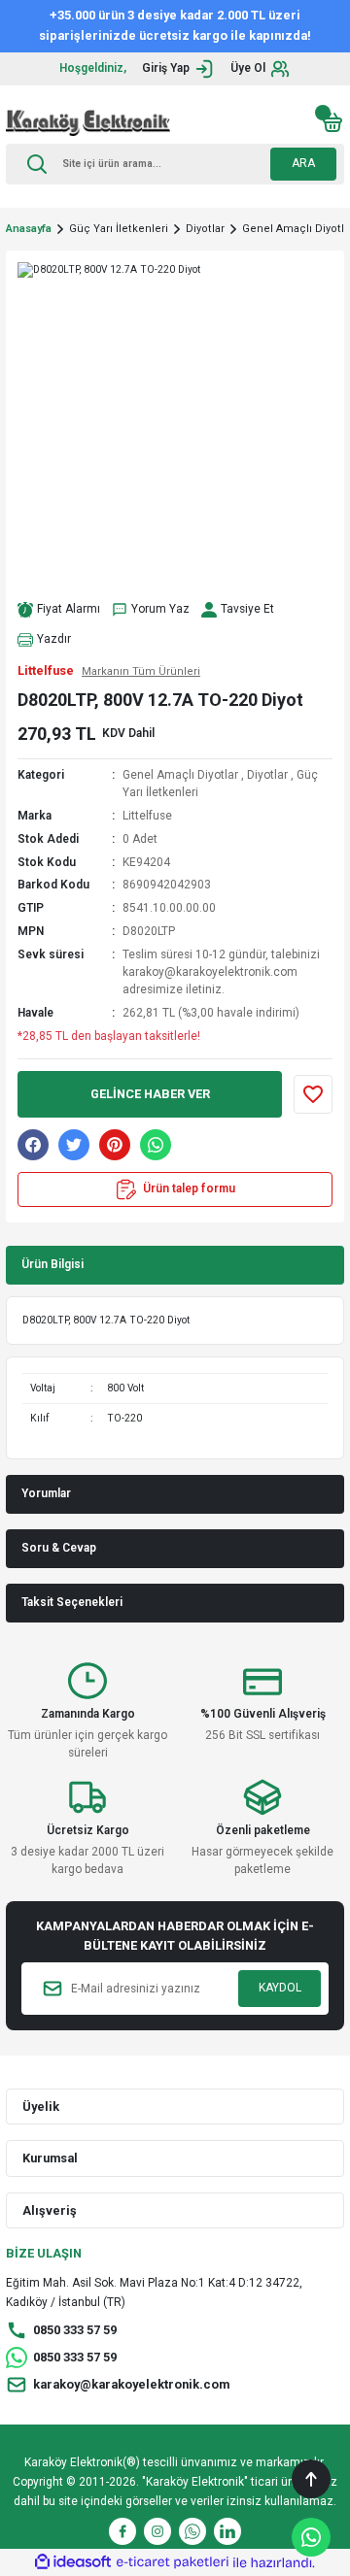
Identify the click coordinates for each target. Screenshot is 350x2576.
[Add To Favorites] (313, 1094)
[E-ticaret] (173, 2562)
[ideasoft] (73, 2562)
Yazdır (54, 639)
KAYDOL (280, 1988)
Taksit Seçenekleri (72, 1602)
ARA (303, 163)
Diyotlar (267, 775)
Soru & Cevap (59, 1548)
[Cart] (332, 122)
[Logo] (88, 122)
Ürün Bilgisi (52, 1264)
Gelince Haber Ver (150, 1094)
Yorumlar (46, 1493)
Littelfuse (147, 816)
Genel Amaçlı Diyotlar (180, 775)
